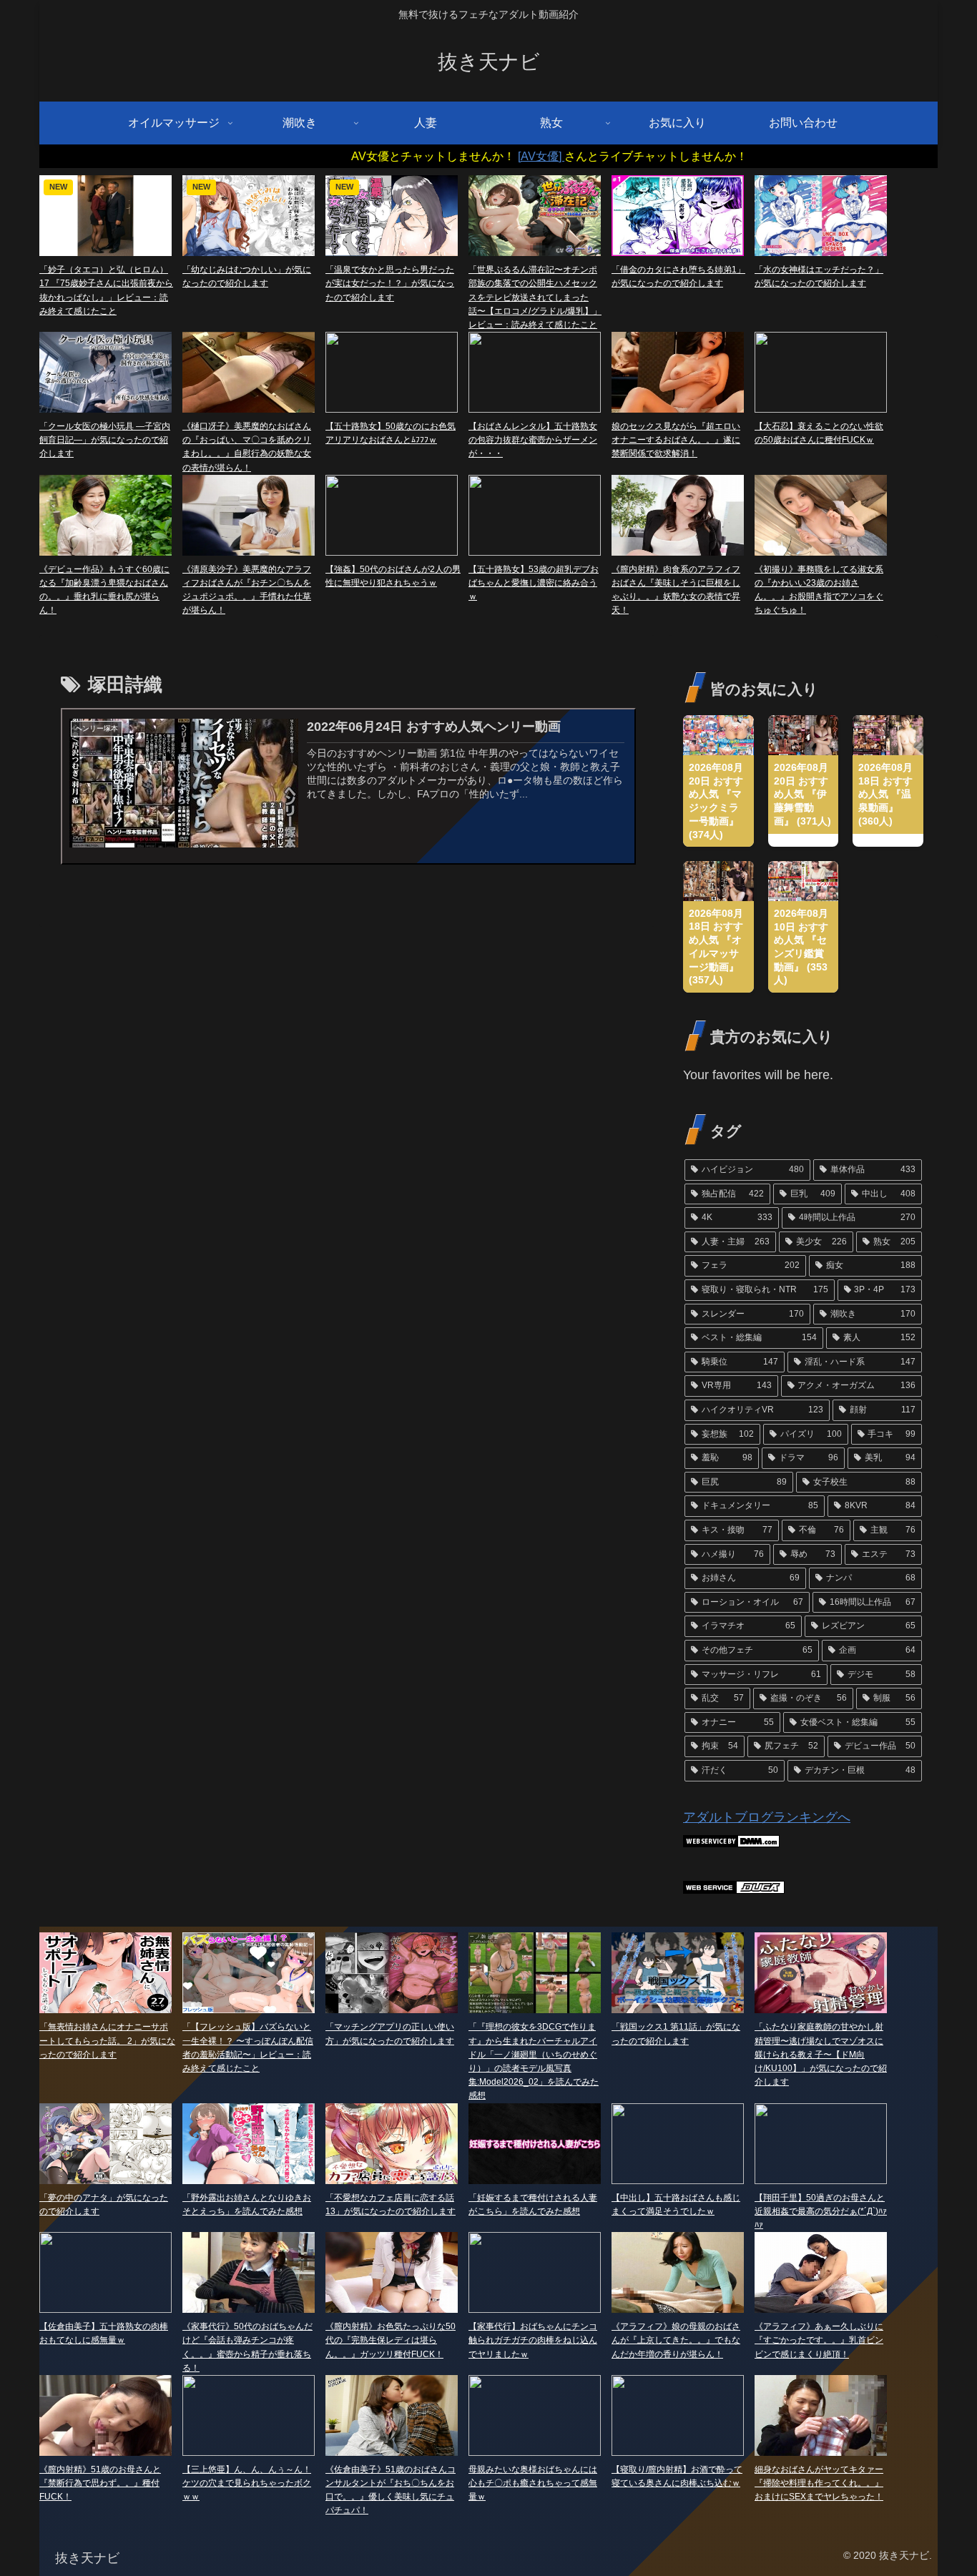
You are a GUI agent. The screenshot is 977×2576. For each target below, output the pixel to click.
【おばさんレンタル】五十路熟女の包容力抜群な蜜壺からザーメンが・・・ (533, 440)
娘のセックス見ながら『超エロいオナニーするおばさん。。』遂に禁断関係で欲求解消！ (676, 440)
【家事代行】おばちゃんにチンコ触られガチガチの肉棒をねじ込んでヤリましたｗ (533, 2340)
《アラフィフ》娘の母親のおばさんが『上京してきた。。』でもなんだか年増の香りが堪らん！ (676, 2340)
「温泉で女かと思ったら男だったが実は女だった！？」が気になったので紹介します (390, 283)
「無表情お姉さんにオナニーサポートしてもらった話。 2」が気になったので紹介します (107, 2040)
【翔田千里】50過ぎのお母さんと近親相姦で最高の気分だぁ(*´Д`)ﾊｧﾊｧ (821, 2211)
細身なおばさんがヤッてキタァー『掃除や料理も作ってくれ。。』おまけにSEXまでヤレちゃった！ (819, 2483)
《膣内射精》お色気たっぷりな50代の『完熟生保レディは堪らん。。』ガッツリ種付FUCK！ (391, 2340)
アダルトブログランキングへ (767, 1817)
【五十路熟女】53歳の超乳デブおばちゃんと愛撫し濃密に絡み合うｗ (534, 583)
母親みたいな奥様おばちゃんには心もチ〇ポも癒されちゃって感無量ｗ (533, 2483)
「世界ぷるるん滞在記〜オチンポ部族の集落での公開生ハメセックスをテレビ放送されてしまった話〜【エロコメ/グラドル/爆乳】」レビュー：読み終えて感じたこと (535, 297)
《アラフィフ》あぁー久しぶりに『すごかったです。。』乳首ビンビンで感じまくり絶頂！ (819, 2340)
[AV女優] (475, 156)
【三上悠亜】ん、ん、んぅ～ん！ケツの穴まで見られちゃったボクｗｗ (247, 2483)
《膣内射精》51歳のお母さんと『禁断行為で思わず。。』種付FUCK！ (100, 2483)
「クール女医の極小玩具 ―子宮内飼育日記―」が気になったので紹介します (105, 440)
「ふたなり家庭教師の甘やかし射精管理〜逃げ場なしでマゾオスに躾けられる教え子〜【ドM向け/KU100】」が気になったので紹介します (821, 2054)
